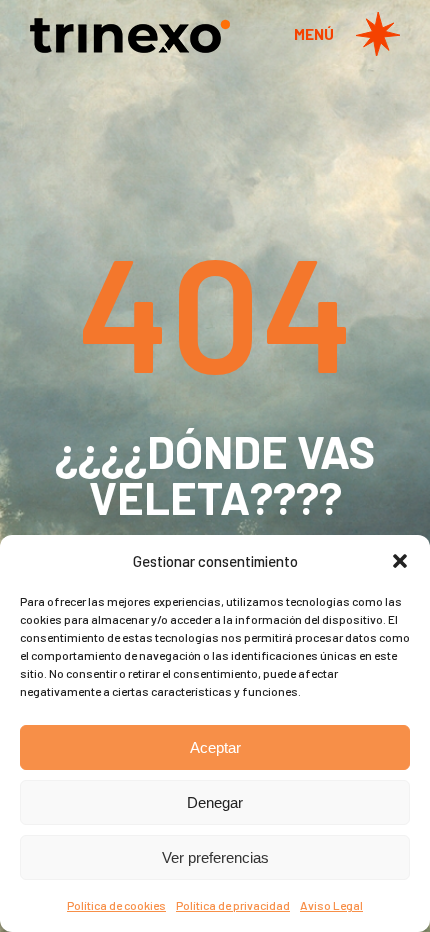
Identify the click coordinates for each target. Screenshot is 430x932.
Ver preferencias (215, 857)
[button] (400, 561)
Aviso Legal (331, 905)
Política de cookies (116, 905)
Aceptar (215, 747)
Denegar (215, 802)
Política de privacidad (233, 905)
